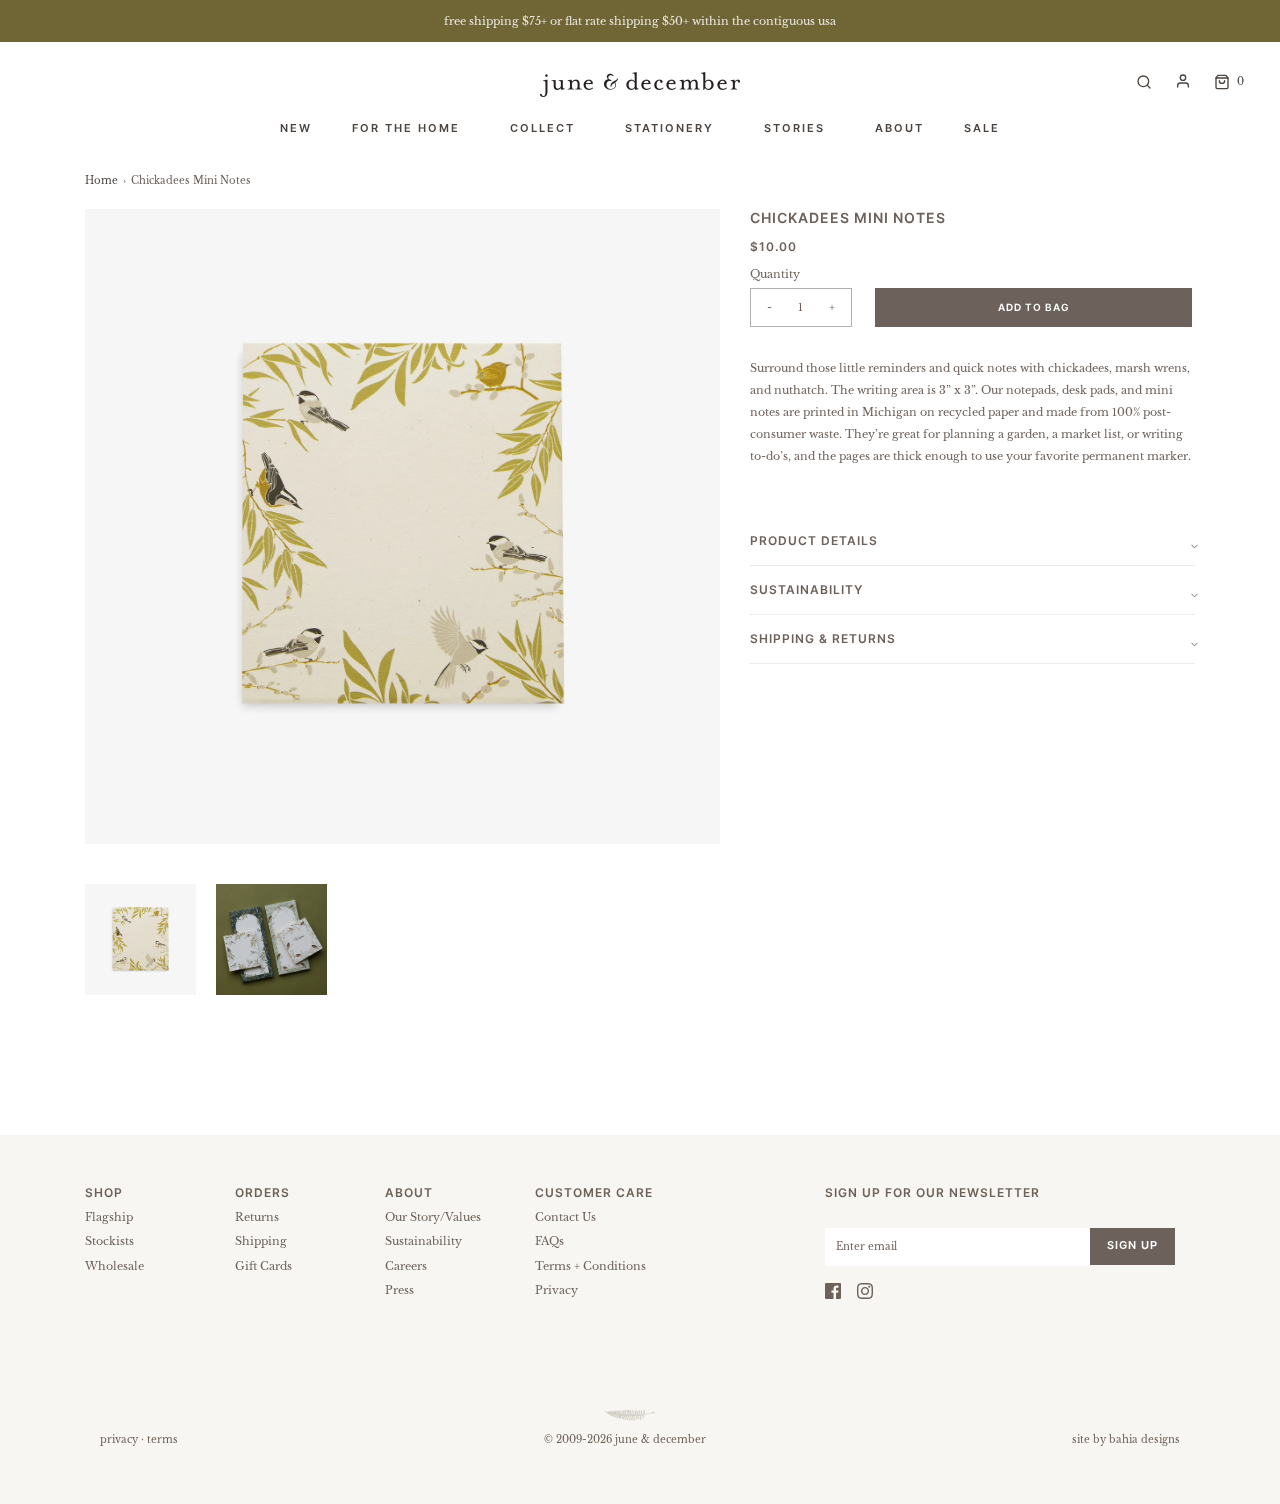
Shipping (261, 1241)
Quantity (775, 274)
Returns (257, 1217)
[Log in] (1183, 81)
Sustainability (423, 1241)
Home (101, 180)
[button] (140, 939)
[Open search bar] (1144, 80)
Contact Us (565, 1217)
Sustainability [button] (806, 589)
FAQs (549, 1241)
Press (399, 1290)
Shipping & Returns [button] (823, 638)
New (296, 128)
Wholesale (114, 1266)
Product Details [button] (814, 540)
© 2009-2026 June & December (625, 1439)
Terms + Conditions (590, 1266)
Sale (982, 128)
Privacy (556, 1290)
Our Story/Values (433, 1217)
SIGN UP (1132, 1245)
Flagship (109, 1217)
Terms (162, 1439)
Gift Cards (263, 1266)
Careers (406, 1266)
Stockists (109, 1241)
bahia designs (1144, 1439)
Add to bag (1034, 307)
